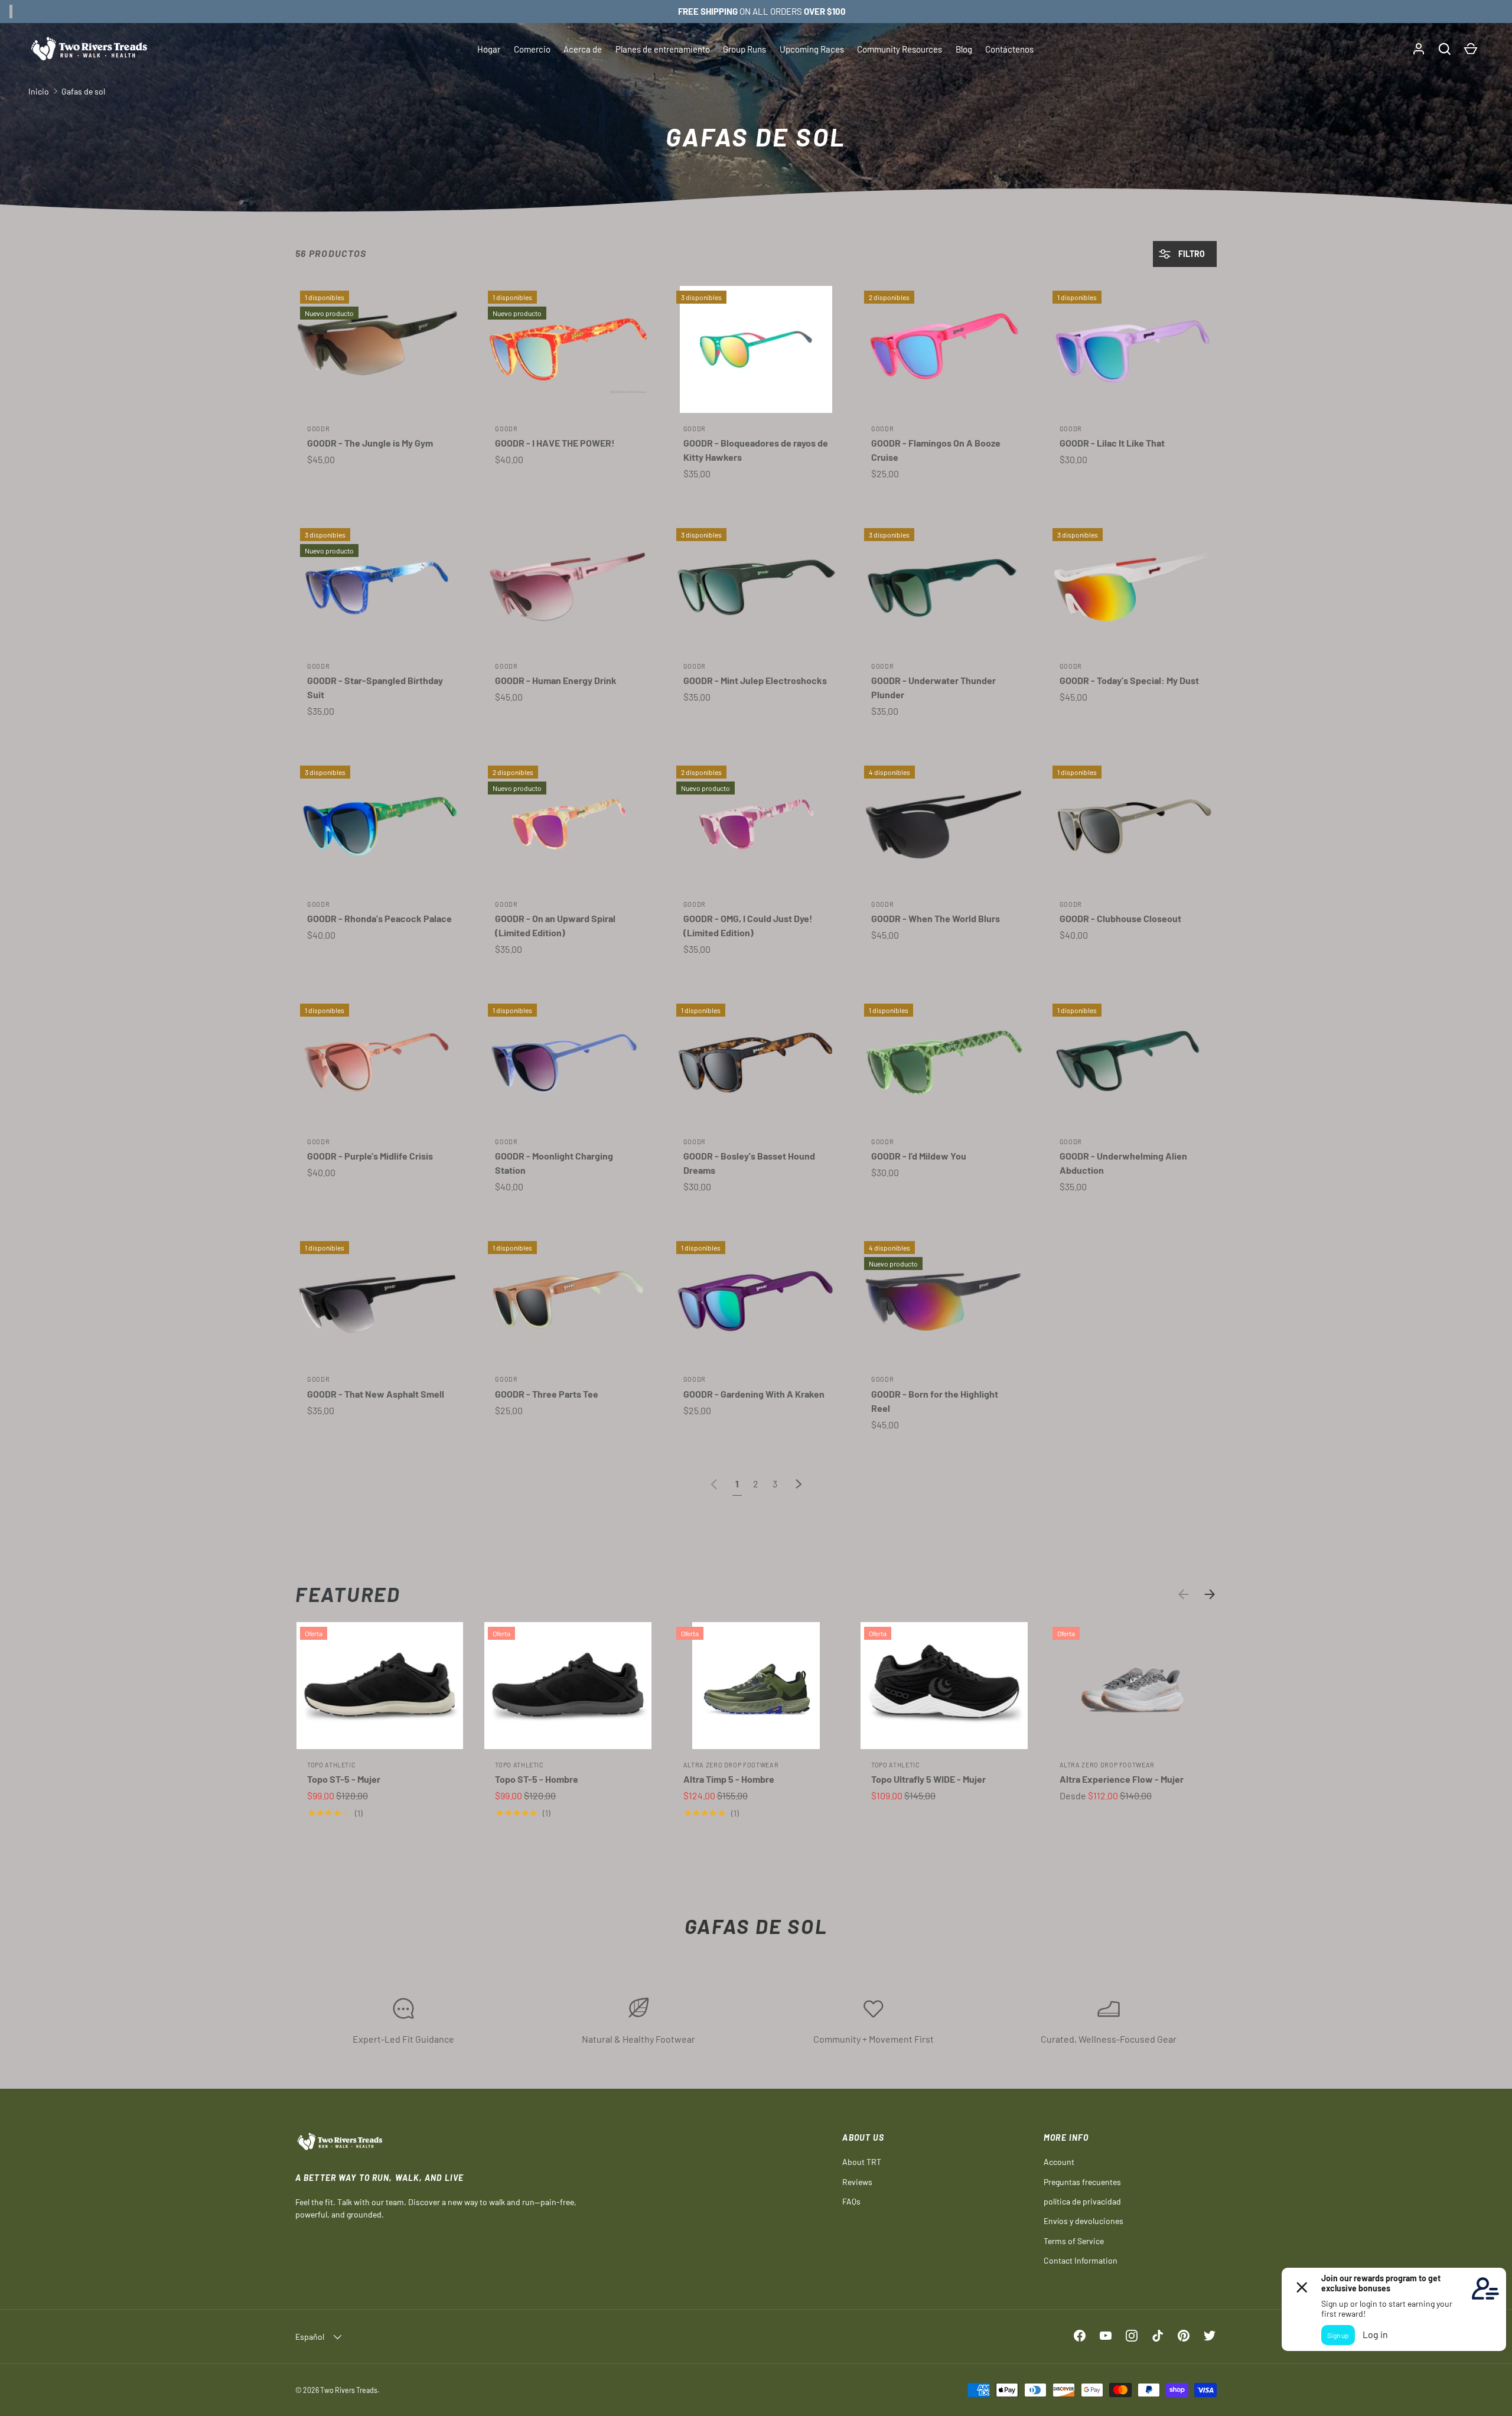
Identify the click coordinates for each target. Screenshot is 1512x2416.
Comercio (532, 49)
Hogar (489, 49)
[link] (714, 1484)
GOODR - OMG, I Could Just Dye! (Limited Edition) (748, 925)
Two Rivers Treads (349, 2390)
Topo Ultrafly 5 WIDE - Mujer (928, 1779)
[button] (1445, 49)
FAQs (851, 2201)
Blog (964, 49)
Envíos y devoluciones (1084, 2221)
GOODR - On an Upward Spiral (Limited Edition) (555, 925)
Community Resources (900, 49)
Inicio (39, 91)
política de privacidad (1082, 2201)
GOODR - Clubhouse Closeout (1120, 918)
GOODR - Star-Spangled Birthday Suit (375, 687)
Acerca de (583, 49)
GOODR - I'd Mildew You (919, 1156)
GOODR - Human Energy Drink (556, 680)
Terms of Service (1074, 2241)
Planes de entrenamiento (663, 49)
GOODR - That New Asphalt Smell (376, 1394)
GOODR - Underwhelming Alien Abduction (1123, 1163)
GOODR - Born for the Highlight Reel (935, 1401)
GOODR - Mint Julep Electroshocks (755, 680)
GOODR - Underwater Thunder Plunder (933, 687)
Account (1059, 2162)
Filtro (1191, 254)
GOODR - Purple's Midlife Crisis (370, 1156)
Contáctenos (1009, 49)
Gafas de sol (83, 91)
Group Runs (744, 49)
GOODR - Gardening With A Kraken (754, 1394)
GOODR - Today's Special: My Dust (1129, 680)
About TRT (862, 2162)
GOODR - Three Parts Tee (547, 1394)
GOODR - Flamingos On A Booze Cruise (936, 450)
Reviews (857, 2182)
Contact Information (1081, 2260)
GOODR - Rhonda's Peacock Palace (379, 918)
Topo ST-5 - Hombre (537, 1779)
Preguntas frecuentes (1082, 2182)
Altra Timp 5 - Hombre (729, 1779)
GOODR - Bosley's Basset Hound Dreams (749, 1163)
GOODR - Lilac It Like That (1112, 443)
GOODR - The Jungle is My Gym (370, 443)
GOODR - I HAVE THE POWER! (555, 443)
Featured (348, 1594)
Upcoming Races (812, 49)
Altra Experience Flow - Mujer (1122, 1779)
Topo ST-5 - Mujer (344, 1779)
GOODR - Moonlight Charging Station (554, 1163)
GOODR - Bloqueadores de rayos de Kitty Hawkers (756, 450)
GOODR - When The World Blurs (936, 918)
